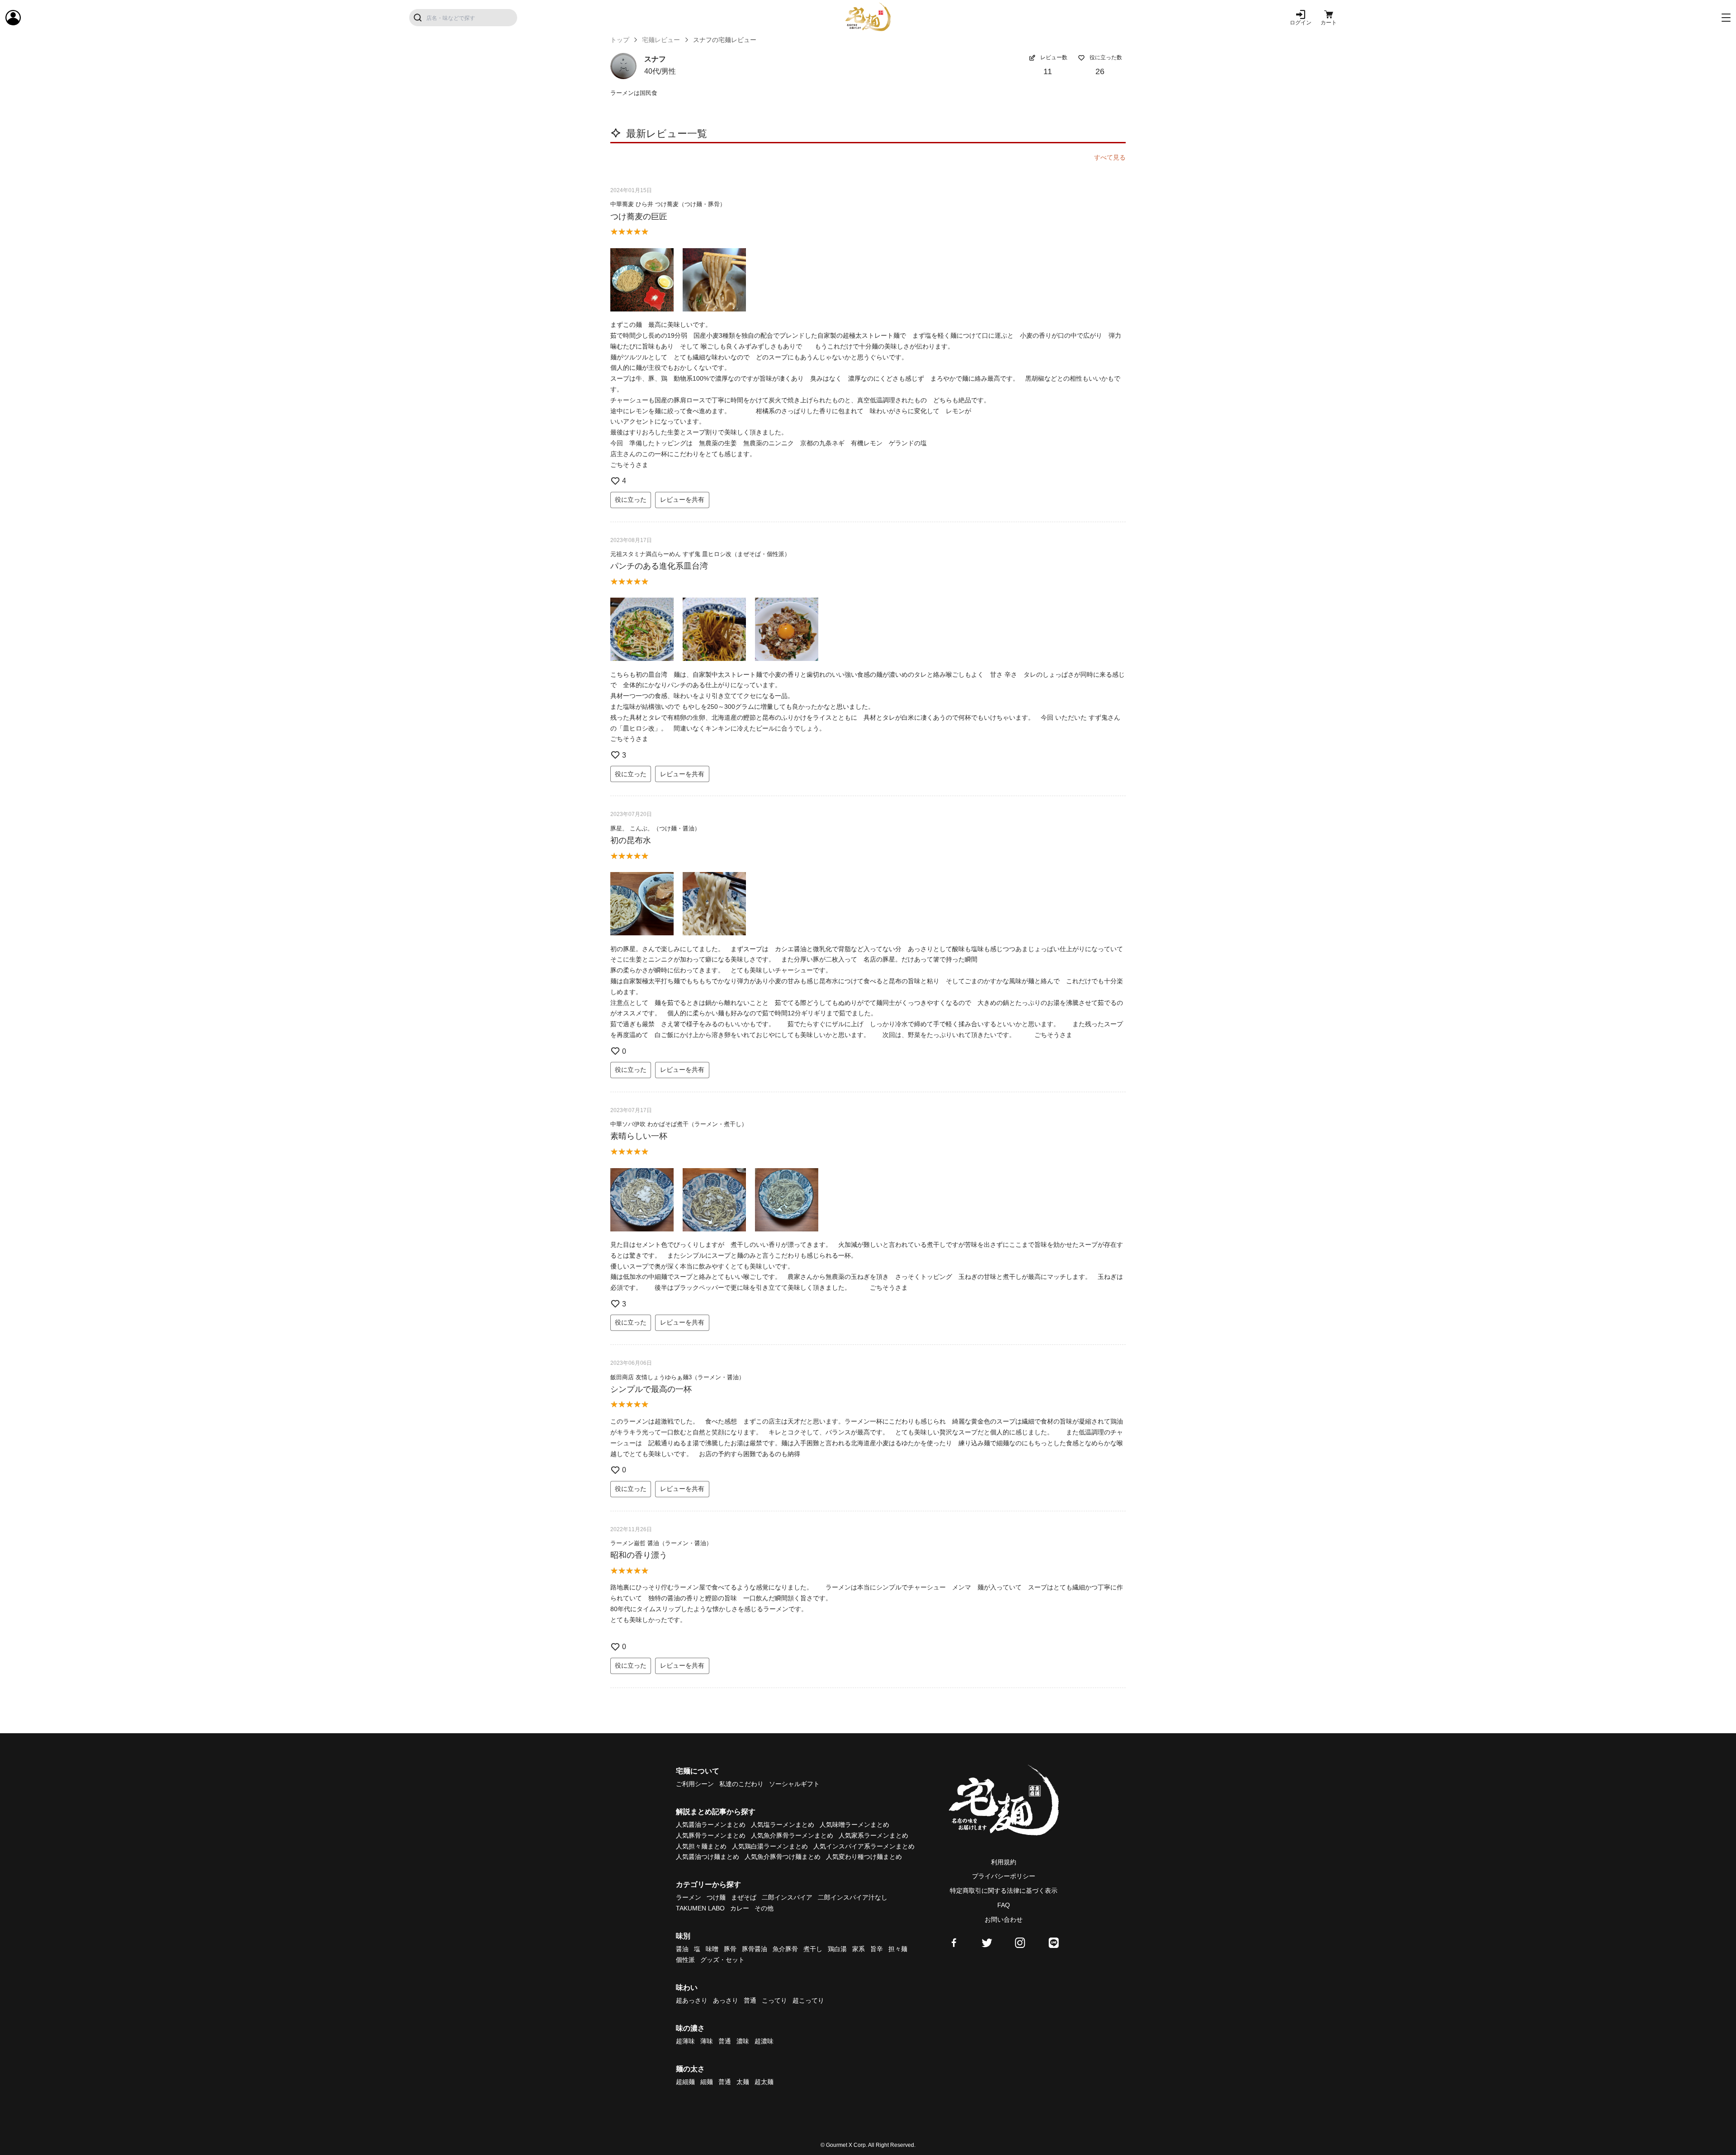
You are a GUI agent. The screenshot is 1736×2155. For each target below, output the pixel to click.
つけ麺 (716, 1897)
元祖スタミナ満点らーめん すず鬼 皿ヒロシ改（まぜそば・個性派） (700, 554)
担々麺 (898, 1949)
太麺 (743, 2082)
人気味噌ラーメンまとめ (854, 1825)
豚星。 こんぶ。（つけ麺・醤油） (655, 828)
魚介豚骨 (785, 1949)
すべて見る (1110, 157)
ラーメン (689, 1897)
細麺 (707, 2082)
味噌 (712, 1949)
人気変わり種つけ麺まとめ (864, 1857)
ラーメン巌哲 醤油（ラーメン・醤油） (661, 1543)
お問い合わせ (1004, 1919)
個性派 (685, 1960)
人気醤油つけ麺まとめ (708, 1857)
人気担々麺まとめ (701, 1846)
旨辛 (877, 1949)
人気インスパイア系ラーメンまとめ (864, 1846)
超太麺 (764, 2082)
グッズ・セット (722, 1960)
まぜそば (744, 1897)
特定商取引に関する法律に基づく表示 (1004, 1891)
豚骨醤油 (755, 1949)
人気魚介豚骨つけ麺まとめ (783, 1857)
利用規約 (1004, 1862)
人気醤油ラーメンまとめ (711, 1825)
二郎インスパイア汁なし (853, 1897)
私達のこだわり (741, 1784)
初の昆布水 (631, 840)
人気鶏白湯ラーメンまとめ (770, 1846)
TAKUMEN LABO (700, 1908)
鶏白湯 (837, 1949)
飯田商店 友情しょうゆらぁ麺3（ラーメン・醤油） (677, 1377)
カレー (740, 1908)
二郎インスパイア (787, 1897)
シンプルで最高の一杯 (651, 1389)
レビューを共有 (682, 500)
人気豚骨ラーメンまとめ (711, 1835)
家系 (859, 1949)
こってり (774, 2000)
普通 (750, 2000)
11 (1048, 71)
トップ (620, 40)
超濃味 (764, 2041)
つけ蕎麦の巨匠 (639, 217)
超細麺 (685, 2082)
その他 (764, 1908)
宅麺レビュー (661, 40)
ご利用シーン (695, 1784)
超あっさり (692, 2000)
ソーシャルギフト (794, 1784)
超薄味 (685, 2041)
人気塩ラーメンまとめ (783, 1825)
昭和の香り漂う (639, 1555)
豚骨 (730, 1949)
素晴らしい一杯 (639, 1136)
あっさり (726, 2000)
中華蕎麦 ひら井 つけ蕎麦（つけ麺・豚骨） (668, 204)
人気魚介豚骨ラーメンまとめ (792, 1835)
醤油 (682, 1949)
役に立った (631, 500)
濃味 (743, 2041)
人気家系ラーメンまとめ (873, 1835)
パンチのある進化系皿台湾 (659, 566)
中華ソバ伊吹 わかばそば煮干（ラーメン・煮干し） (679, 1124)
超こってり (808, 2000)
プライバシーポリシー (1004, 1876)
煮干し (813, 1949)
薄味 (707, 2041)
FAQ (1004, 1905)
